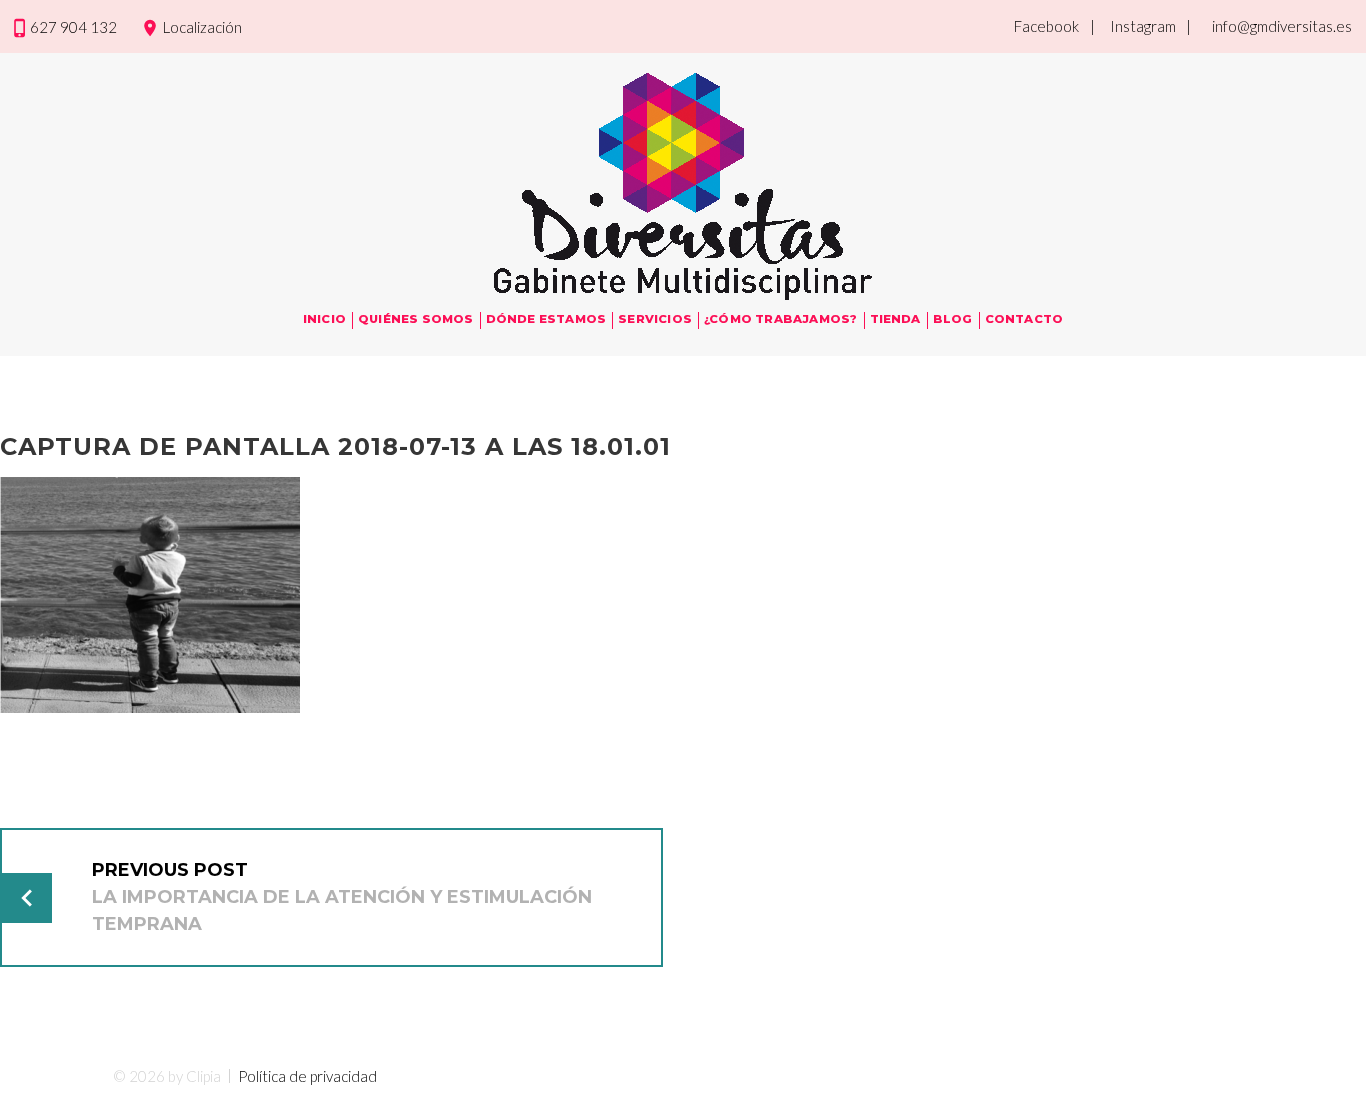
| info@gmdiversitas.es (1269, 26)
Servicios (655, 319)
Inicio (324, 319)
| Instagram (1133, 26)
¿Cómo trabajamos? (780, 319)
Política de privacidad (307, 1076)
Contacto (1024, 319)
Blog (953, 319)
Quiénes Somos (416, 319)
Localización (202, 27)
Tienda (895, 319)
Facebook (1046, 26)
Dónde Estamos (546, 319)
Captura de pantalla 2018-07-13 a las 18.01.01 (335, 446)
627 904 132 (73, 27)
